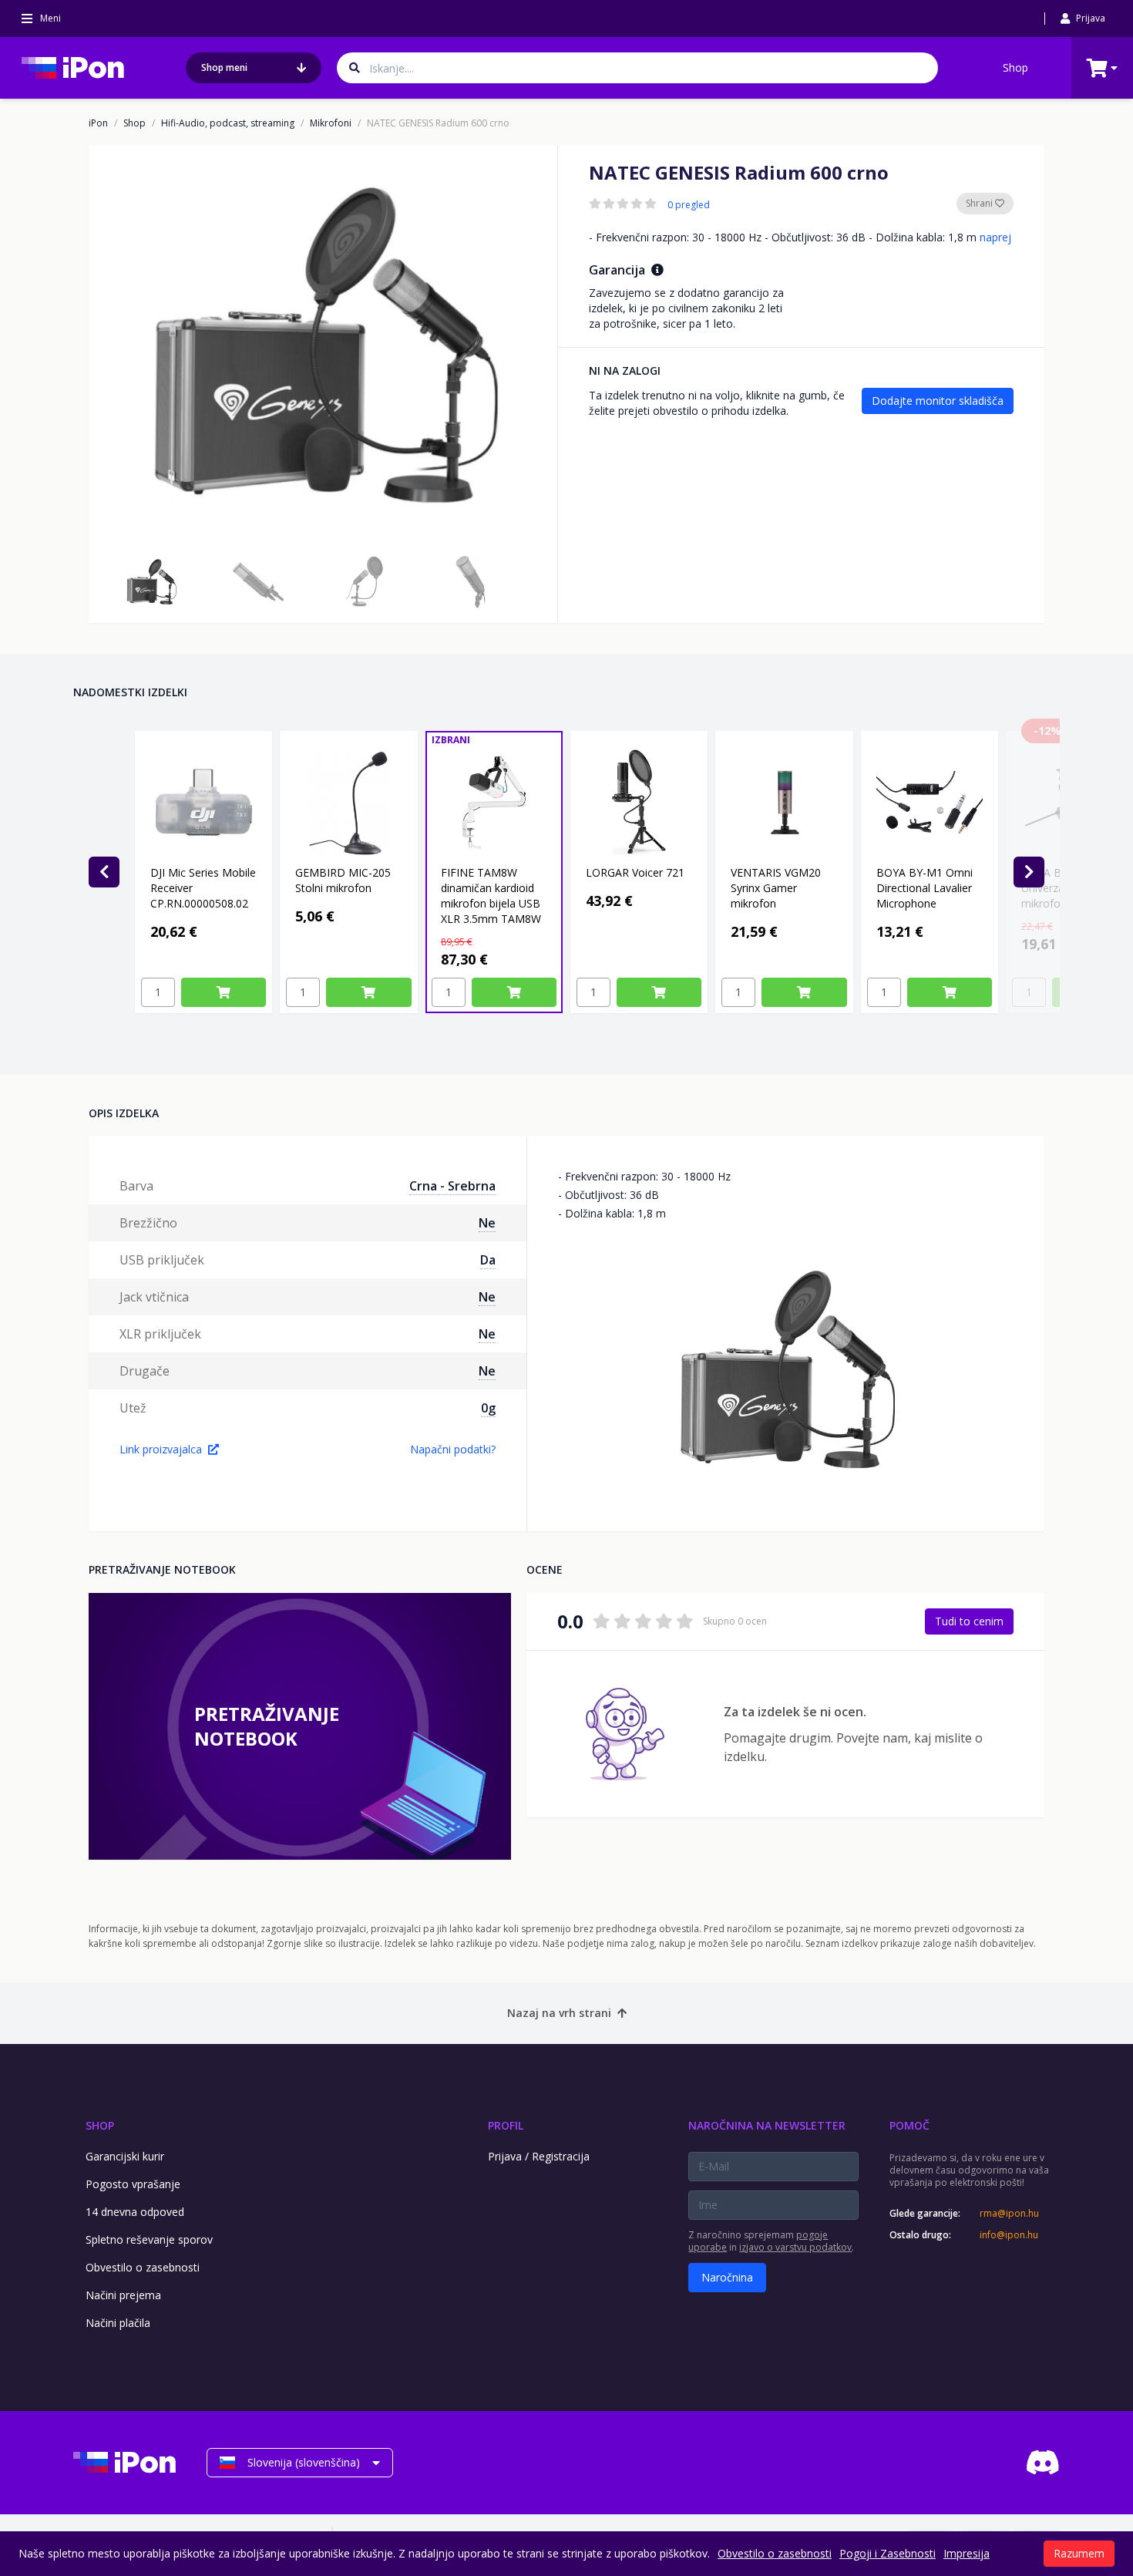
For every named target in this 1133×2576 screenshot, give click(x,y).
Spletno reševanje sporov (149, 2239)
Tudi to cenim (969, 1621)
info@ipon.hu (1009, 2235)
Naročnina (727, 2277)
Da (488, 1260)
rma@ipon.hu (1009, 2214)
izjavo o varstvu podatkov (795, 2247)
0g (488, 1408)
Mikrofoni (331, 123)
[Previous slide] (104, 872)
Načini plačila (118, 2323)
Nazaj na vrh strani (559, 2013)
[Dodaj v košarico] (224, 992)
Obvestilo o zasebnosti (143, 2267)
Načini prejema (123, 2295)
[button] (151, 581)
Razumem (1079, 2553)
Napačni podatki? (453, 1449)
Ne (487, 1223)
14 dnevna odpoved (135, 2212)
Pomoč (909, 2125)
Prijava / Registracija (539, 2156)
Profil (506, 2125)
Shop (1015, 67)
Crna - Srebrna (452, 1186)
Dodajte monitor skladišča (938, 401)
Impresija (967, 2553)
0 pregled (689, 205)
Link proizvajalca (161, 1449)
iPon (98, 123)
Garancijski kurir (125, 2156)
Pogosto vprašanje (133, 2184)
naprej (995, 237)
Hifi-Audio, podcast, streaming (228, 123)
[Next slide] (1029, 872)
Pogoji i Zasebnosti (888, 2553)
